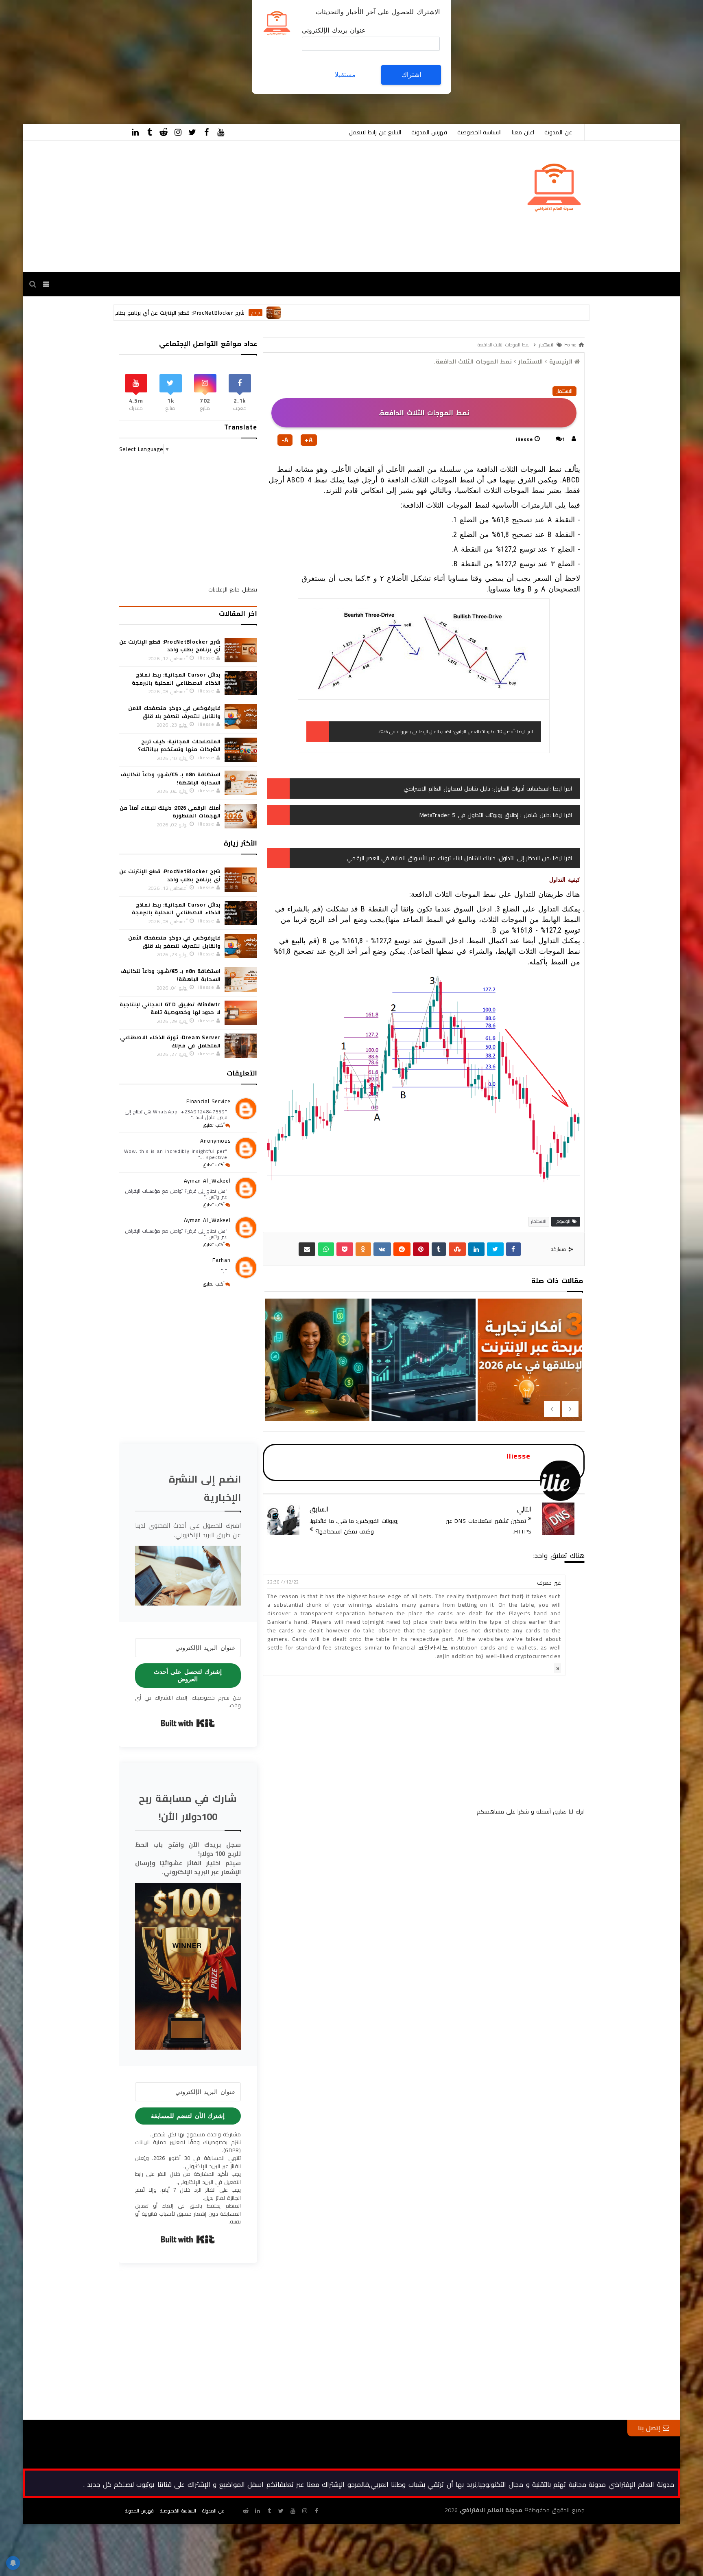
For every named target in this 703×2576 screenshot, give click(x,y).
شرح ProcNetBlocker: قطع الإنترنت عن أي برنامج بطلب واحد (300, 313)
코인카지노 (433, 1647)
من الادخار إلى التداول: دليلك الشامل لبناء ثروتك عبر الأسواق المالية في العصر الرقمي (448, 858)
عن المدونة (558, 132)
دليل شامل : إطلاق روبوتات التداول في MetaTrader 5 (485, 815)
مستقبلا (345, 75)
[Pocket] (345, 1249)
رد (558, 1668)
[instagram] (178, 132)
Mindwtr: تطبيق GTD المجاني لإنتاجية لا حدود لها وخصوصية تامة (170, 1008)
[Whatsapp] (326, 1249)
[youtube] (221, 132)
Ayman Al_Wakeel (207, 1181)
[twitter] (192, 132)
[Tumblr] (439, 1249)
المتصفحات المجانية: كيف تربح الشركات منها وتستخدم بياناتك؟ (179, 745)
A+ (309, 440)
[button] (188, 1575)
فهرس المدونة (429, 132)
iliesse (524, 439)
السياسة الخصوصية (479, 132)
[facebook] (207, 132)
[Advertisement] (459, 57)
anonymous (215, 1141)
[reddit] (164, 132)
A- (285, 440)
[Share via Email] (307, 1249)
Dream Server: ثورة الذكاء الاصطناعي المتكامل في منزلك (170, 1041)
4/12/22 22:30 (283, 1582)
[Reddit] (402, 1249)
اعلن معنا (523, 132)
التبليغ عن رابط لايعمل (375, 132)
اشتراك (411, 75)
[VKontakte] (382, 1249)
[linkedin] (135, 132)
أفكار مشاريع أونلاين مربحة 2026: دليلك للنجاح (316, 1381)
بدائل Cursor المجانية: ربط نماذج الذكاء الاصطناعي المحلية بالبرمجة (176, 679)
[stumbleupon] (457, 1249)
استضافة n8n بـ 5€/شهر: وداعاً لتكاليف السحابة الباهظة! (170, 778)
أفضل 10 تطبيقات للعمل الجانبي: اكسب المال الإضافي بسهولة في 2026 (446, 731)
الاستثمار (564, 391)
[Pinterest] (421, 1249)
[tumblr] (150, 132)
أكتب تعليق (214, 1125)
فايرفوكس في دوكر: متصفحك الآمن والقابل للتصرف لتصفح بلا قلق (174, 712)
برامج (382, 313)
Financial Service (208, 1101)
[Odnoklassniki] (363, 1249)
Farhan (221, 1260)
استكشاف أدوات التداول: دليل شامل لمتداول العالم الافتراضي (477, 789)
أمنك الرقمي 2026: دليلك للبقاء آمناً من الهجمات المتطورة (170, 812)
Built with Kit (188, 1723)
